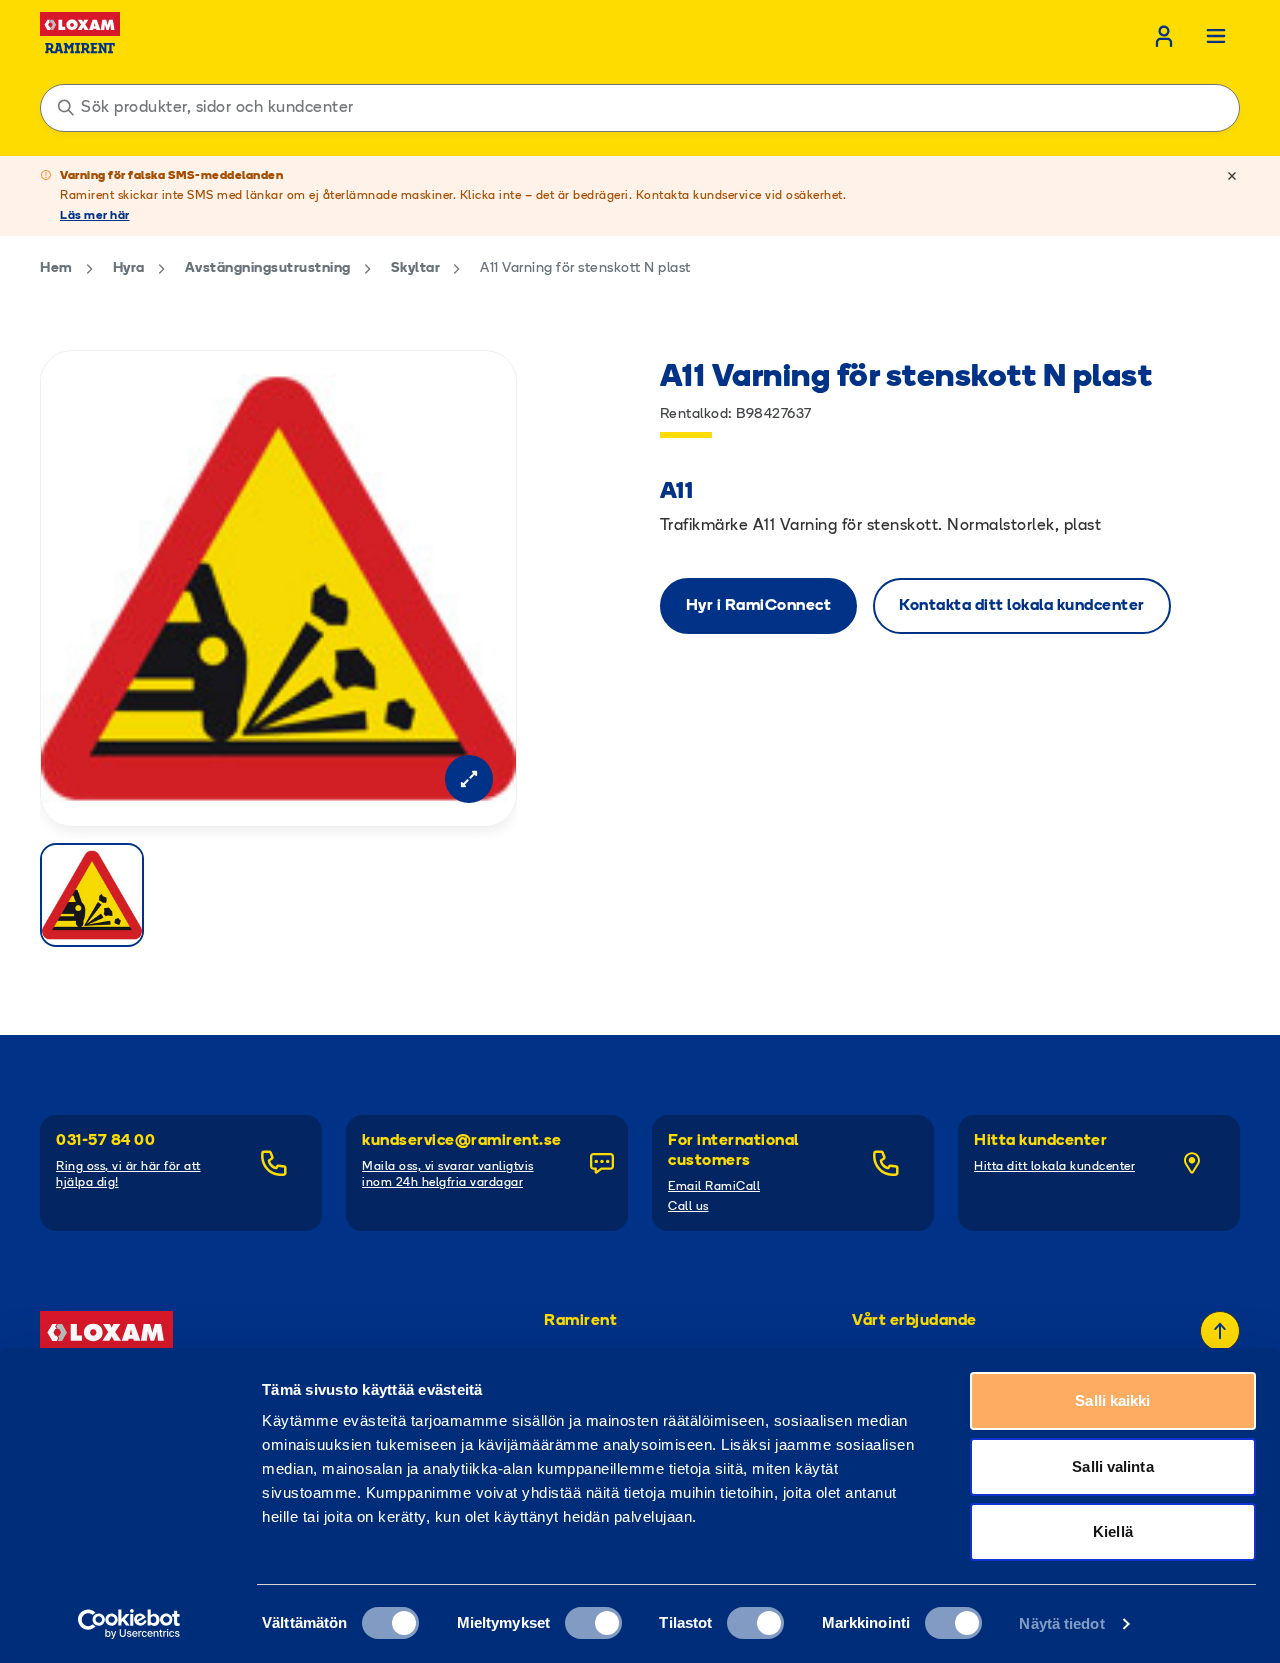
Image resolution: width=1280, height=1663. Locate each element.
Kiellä (1113, 1531)
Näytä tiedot (1061, 1623)
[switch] (593, 1623)
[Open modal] (469, 779)
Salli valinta (1112, 1466)
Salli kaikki (1112, 1400)
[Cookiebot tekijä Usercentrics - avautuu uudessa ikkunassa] (129, 1624)
